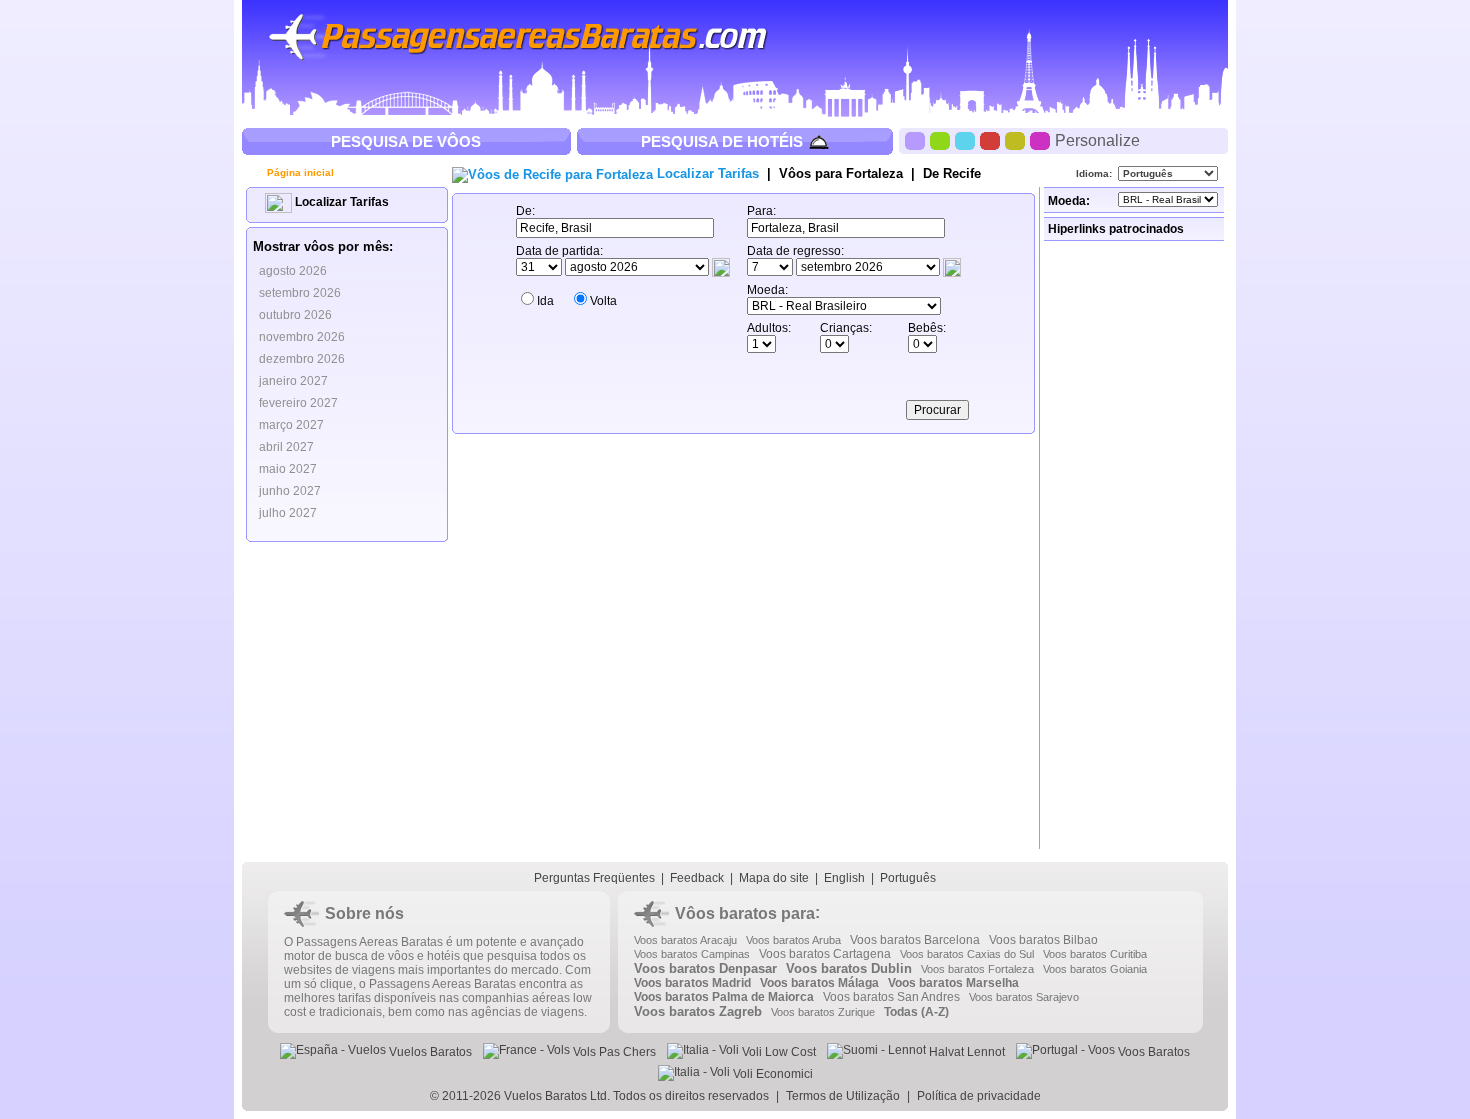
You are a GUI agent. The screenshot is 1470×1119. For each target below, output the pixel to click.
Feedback (697, 878)
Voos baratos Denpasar (705, 968)
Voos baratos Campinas (692, 954)
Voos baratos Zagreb (698, 1011)
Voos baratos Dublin (849, 968)
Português (908, 878)
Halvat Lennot (965, 1052)
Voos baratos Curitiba (1095, 954)
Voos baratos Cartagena (825, 954)
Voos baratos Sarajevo (1024, 997)
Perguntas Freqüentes (594, 878)
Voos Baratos (1152, 1052)
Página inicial (299, 172)
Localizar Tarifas (340, 202)
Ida (545, 301)
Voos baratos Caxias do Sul (967, 954)
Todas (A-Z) (916, 1012)
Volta (603, 301)
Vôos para (841, 173)
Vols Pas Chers (613, 1052)
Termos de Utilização (843, 1096)
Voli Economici (771, 1074)
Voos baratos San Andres (891, 997)
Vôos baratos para (745, 913)
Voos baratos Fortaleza (977, 969)
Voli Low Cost (777, 1052)
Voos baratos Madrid (692, 983)
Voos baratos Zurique (823, 1012)
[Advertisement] (1136, 545)
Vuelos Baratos (429, 1052)
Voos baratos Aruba (793, 940)
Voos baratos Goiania (1095, 969)
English (844, 878)
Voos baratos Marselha (953, 983)
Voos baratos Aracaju (685, 940)
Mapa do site (774, 878)
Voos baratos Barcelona (915, 940)
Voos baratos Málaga (819, 983)
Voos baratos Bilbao (1043, 940)
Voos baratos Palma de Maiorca (724, 997)
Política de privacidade (979, 1096)
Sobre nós (364, 913)
